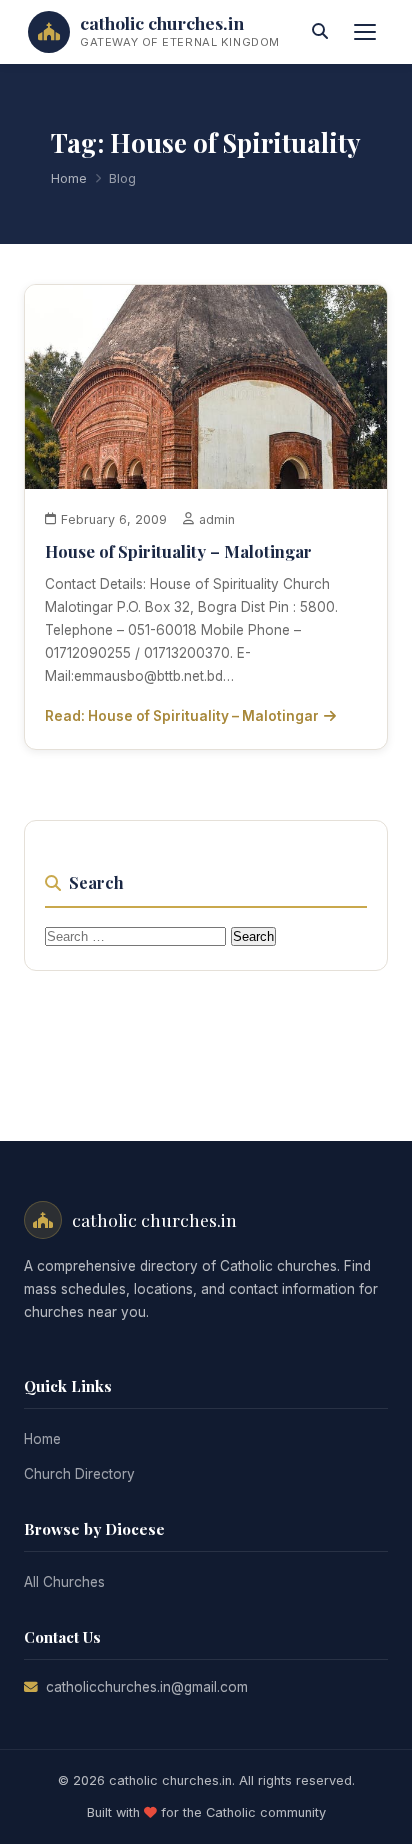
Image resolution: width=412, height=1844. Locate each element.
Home (69, 178)
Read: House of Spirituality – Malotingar (182, 716)
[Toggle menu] (365, 32)
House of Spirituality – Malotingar (178, 551)
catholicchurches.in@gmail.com (147, 1687)
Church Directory (79, 1474)
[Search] (320, 32)
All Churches (64, 1582)
